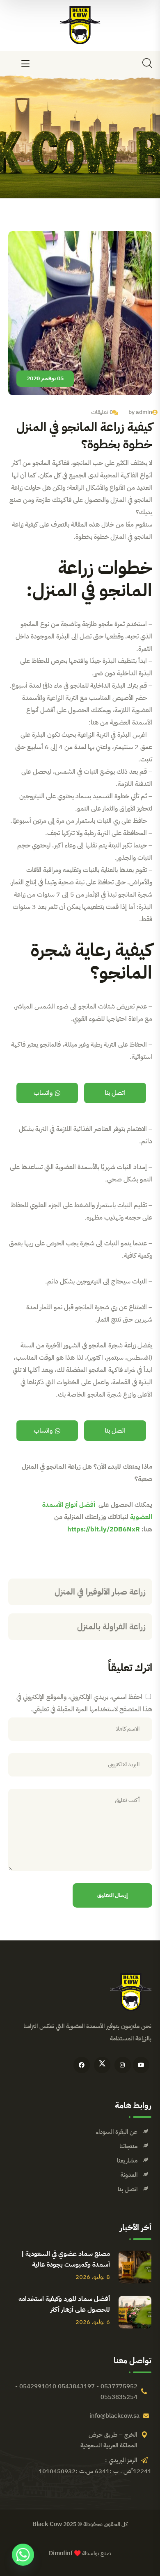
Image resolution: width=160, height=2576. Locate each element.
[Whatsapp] (23, 2555)
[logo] (80, 25)
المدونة (129, 2175)
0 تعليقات (102, 412)
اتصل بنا (115, 1093)
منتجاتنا (128, 2146)
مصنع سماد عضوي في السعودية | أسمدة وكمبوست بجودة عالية (66, 2259)
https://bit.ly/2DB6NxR (104, 1529)
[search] (147, 63)
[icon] (141, 2065)
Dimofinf (61, 2553)
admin (144, 412)
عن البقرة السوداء (117, 2132)
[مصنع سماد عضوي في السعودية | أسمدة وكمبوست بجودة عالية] (135, 2267)
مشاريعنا (127, 2160)
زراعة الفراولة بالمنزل (111, 1626)
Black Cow (47, 2524)
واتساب (43, 1093)
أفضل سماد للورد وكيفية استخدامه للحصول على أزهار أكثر (64, 2304)
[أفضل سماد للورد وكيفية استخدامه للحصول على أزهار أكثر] (135, 2312)
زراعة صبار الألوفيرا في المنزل (100, 1592)
